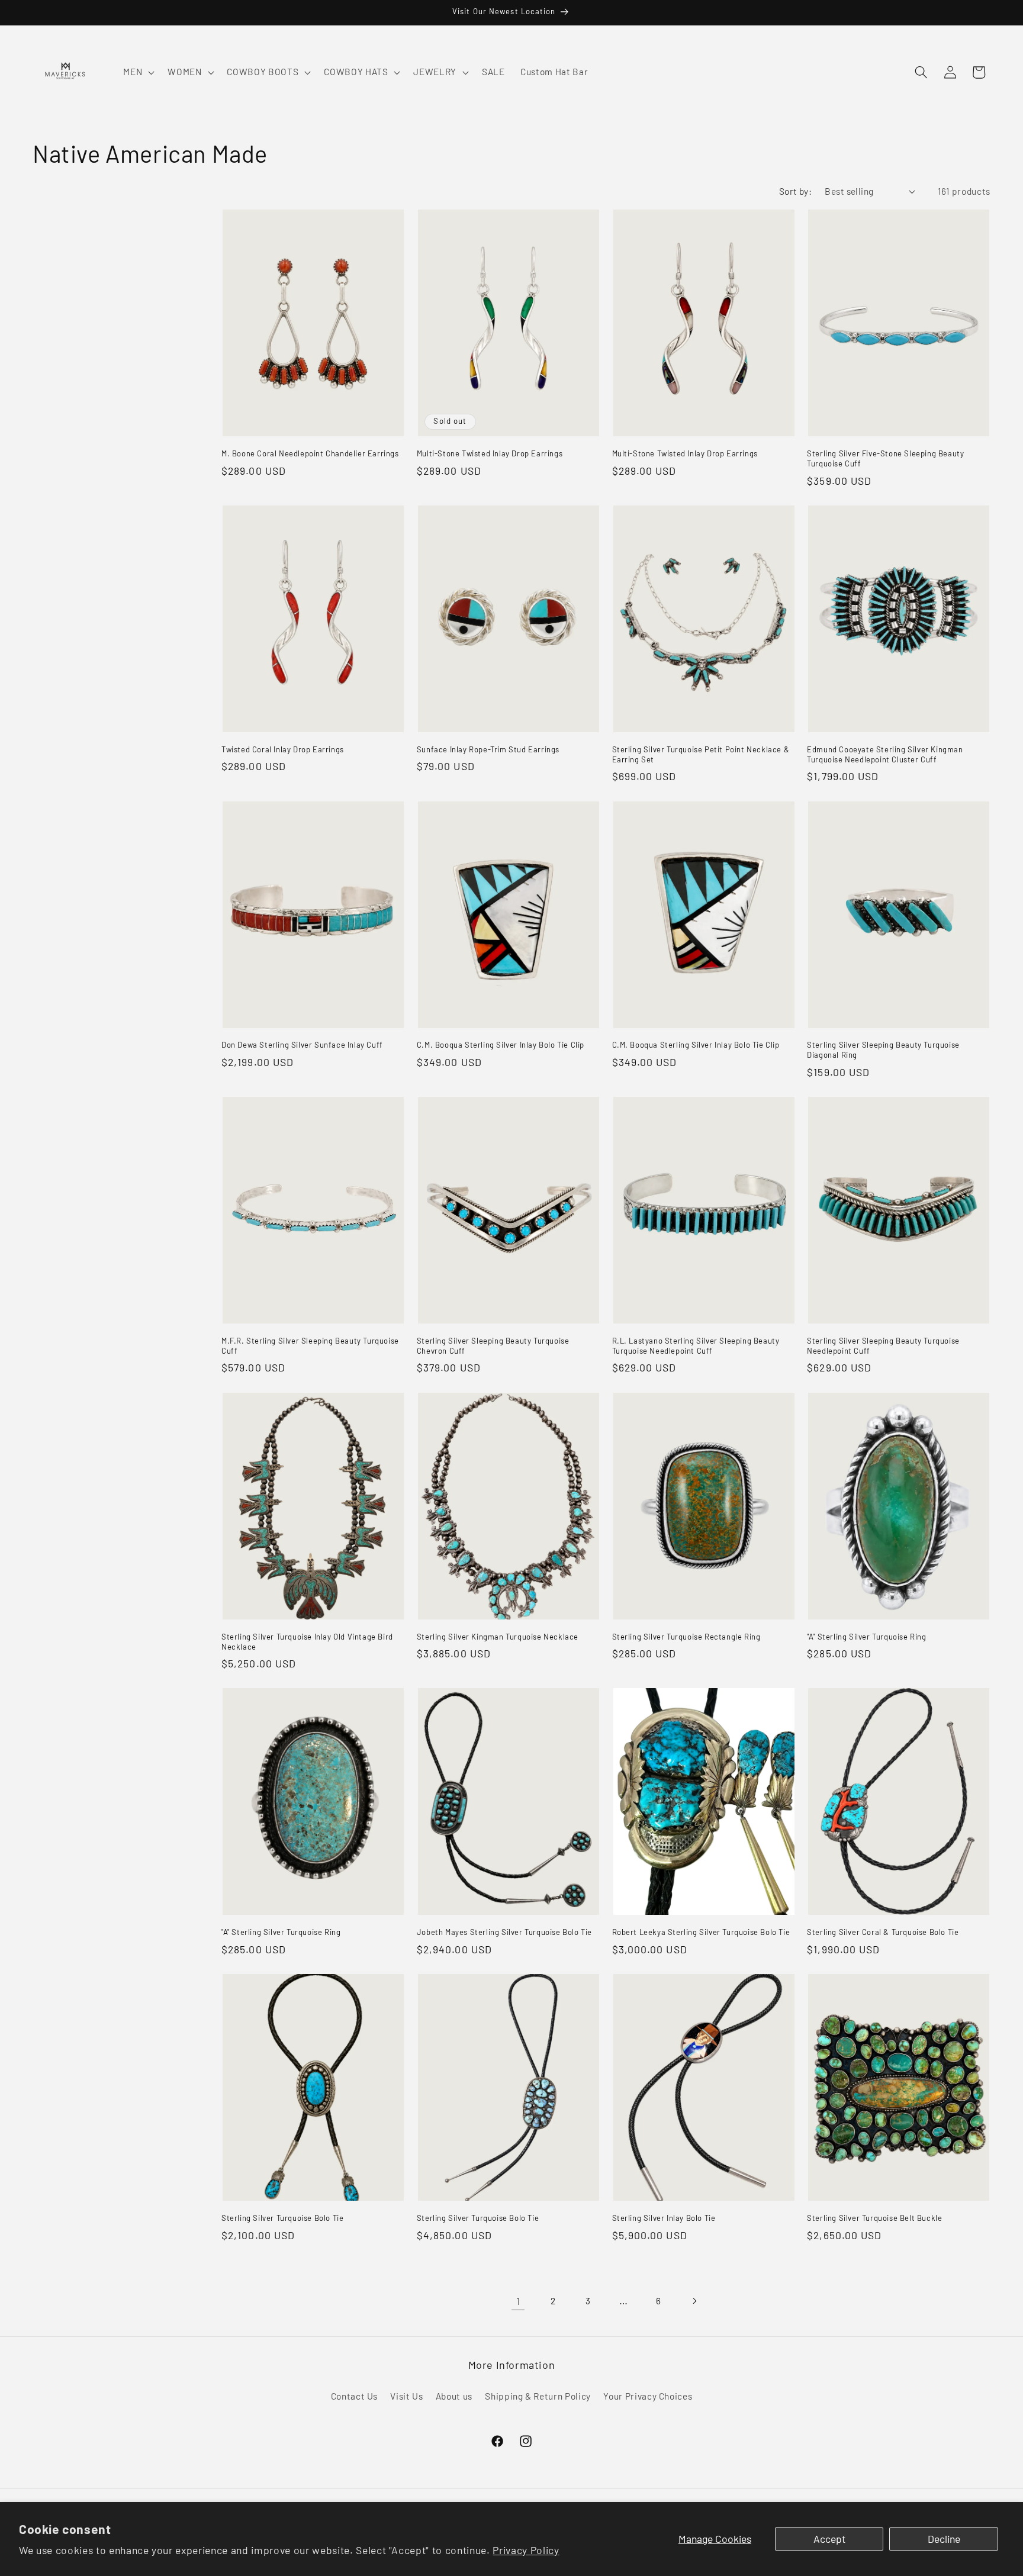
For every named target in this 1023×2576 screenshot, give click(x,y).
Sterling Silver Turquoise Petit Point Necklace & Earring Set (701, 754)
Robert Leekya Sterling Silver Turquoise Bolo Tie (701, 1932)
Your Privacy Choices (648, 2396)
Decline (944, 2539)
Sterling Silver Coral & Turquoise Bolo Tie (883, 1932)
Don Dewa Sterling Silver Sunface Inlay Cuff (302, 1045)
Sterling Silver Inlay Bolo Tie (664, 2218)
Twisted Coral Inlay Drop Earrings (283, 749)
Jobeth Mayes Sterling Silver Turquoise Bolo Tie (504, 1932)
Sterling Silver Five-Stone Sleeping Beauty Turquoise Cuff (885, 458)
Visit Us (406, 2396)
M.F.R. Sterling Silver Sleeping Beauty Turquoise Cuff (310, 1346)
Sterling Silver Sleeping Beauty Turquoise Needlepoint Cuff (883, 1346)
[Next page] (694, 2301)
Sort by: (796, 191)
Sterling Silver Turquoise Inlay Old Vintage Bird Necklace (307, 1642)
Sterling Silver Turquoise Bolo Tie (282, 2218)
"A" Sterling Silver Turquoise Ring (866, 1637)
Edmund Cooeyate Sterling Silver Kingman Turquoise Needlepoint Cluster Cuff (885, 754)
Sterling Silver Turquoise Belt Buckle (874, 2218)
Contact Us (355, 2396)
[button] (138, 72)
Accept (829, 2539)
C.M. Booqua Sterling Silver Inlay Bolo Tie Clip (501, 1045)
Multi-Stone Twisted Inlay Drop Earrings (490, 453)
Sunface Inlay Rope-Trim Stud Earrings (488, 749)
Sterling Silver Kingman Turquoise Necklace (498, 1637)
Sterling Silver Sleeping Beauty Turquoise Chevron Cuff (493, 1346)
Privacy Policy (526, 2550)
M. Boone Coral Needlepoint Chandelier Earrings (310, 453)
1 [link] (518, 2301)
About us (454, 2396)
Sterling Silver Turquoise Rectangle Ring (686, 1637)
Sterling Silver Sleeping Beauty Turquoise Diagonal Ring (883, 1050)
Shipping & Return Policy (538, 2396)
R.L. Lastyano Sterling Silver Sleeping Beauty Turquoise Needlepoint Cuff (696, 1346)
